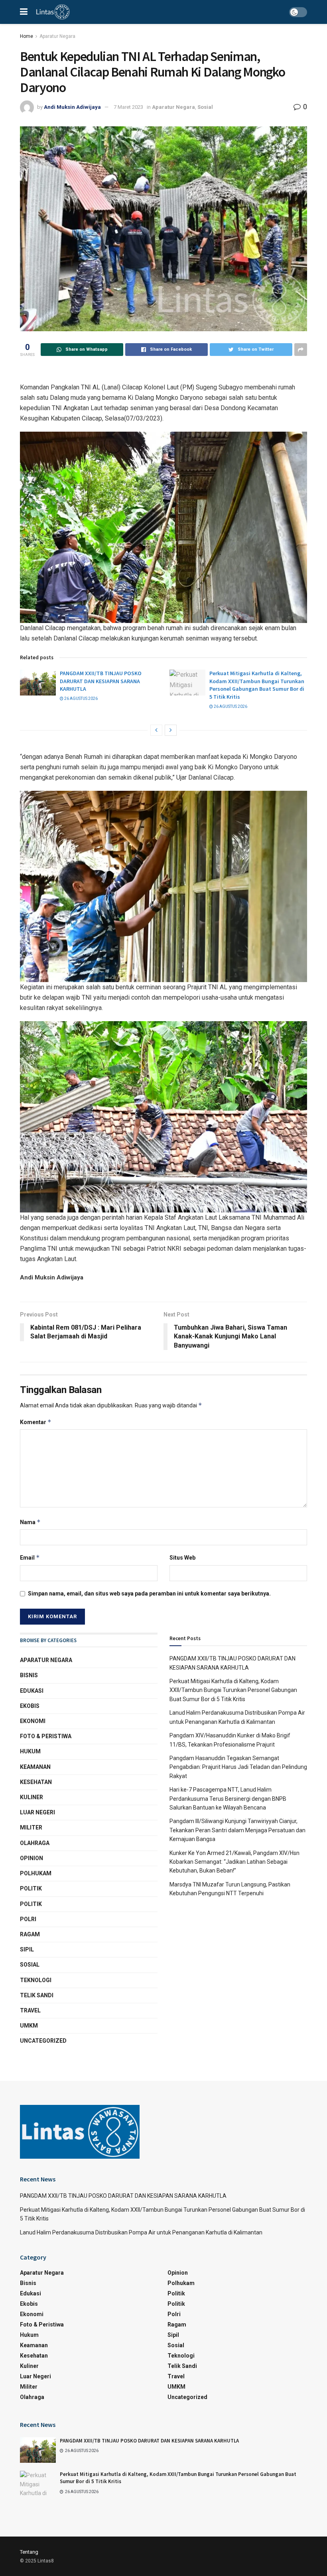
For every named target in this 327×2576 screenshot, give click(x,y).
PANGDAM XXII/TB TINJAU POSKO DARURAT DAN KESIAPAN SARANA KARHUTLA (101, 681)
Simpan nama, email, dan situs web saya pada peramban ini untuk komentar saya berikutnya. (149, 1594)
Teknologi (36, 1980)
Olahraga (35, 1843)
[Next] (171, 730)
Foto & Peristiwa (46, 1736)
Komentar (36, 1422)
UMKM (29, 2026)
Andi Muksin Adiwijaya (72, 107)
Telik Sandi (37, 1995)
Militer (31, 1827)
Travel (30, 2010)
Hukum (30, 1751)
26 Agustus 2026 (81, 699)
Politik (31, 1888)
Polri (28, 1919)
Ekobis (30, 1706)
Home (27, 36)
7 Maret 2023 (128, 107)
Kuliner (32, 1797)
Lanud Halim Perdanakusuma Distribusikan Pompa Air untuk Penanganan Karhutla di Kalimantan (141, 2232)
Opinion (32, 1858)
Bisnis (29, 1675)
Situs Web (182, 1558)
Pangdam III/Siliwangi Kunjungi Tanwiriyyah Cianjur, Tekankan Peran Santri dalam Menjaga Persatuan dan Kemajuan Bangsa (237, 1830)
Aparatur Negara (57, 36)
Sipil (27, 1949)
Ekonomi (33, 1721)
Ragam (30, 1934)
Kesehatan (36, 1782)
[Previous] (156, 730)
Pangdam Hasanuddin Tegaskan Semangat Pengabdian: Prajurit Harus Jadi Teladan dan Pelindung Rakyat (238, 1767)
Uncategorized (43, 2041)
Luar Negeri (37, 1812)
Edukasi (32, 1691)
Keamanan (35, 1767)
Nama (30, 1522)
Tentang (29, 2552)
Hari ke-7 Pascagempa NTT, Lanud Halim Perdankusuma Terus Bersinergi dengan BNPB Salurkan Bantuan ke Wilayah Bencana (228, 1799)
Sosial (205, 107)
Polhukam (36, 1873)
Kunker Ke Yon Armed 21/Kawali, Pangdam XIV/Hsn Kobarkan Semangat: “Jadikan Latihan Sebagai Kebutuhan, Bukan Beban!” (234, 1862)
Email (30, 1557)
